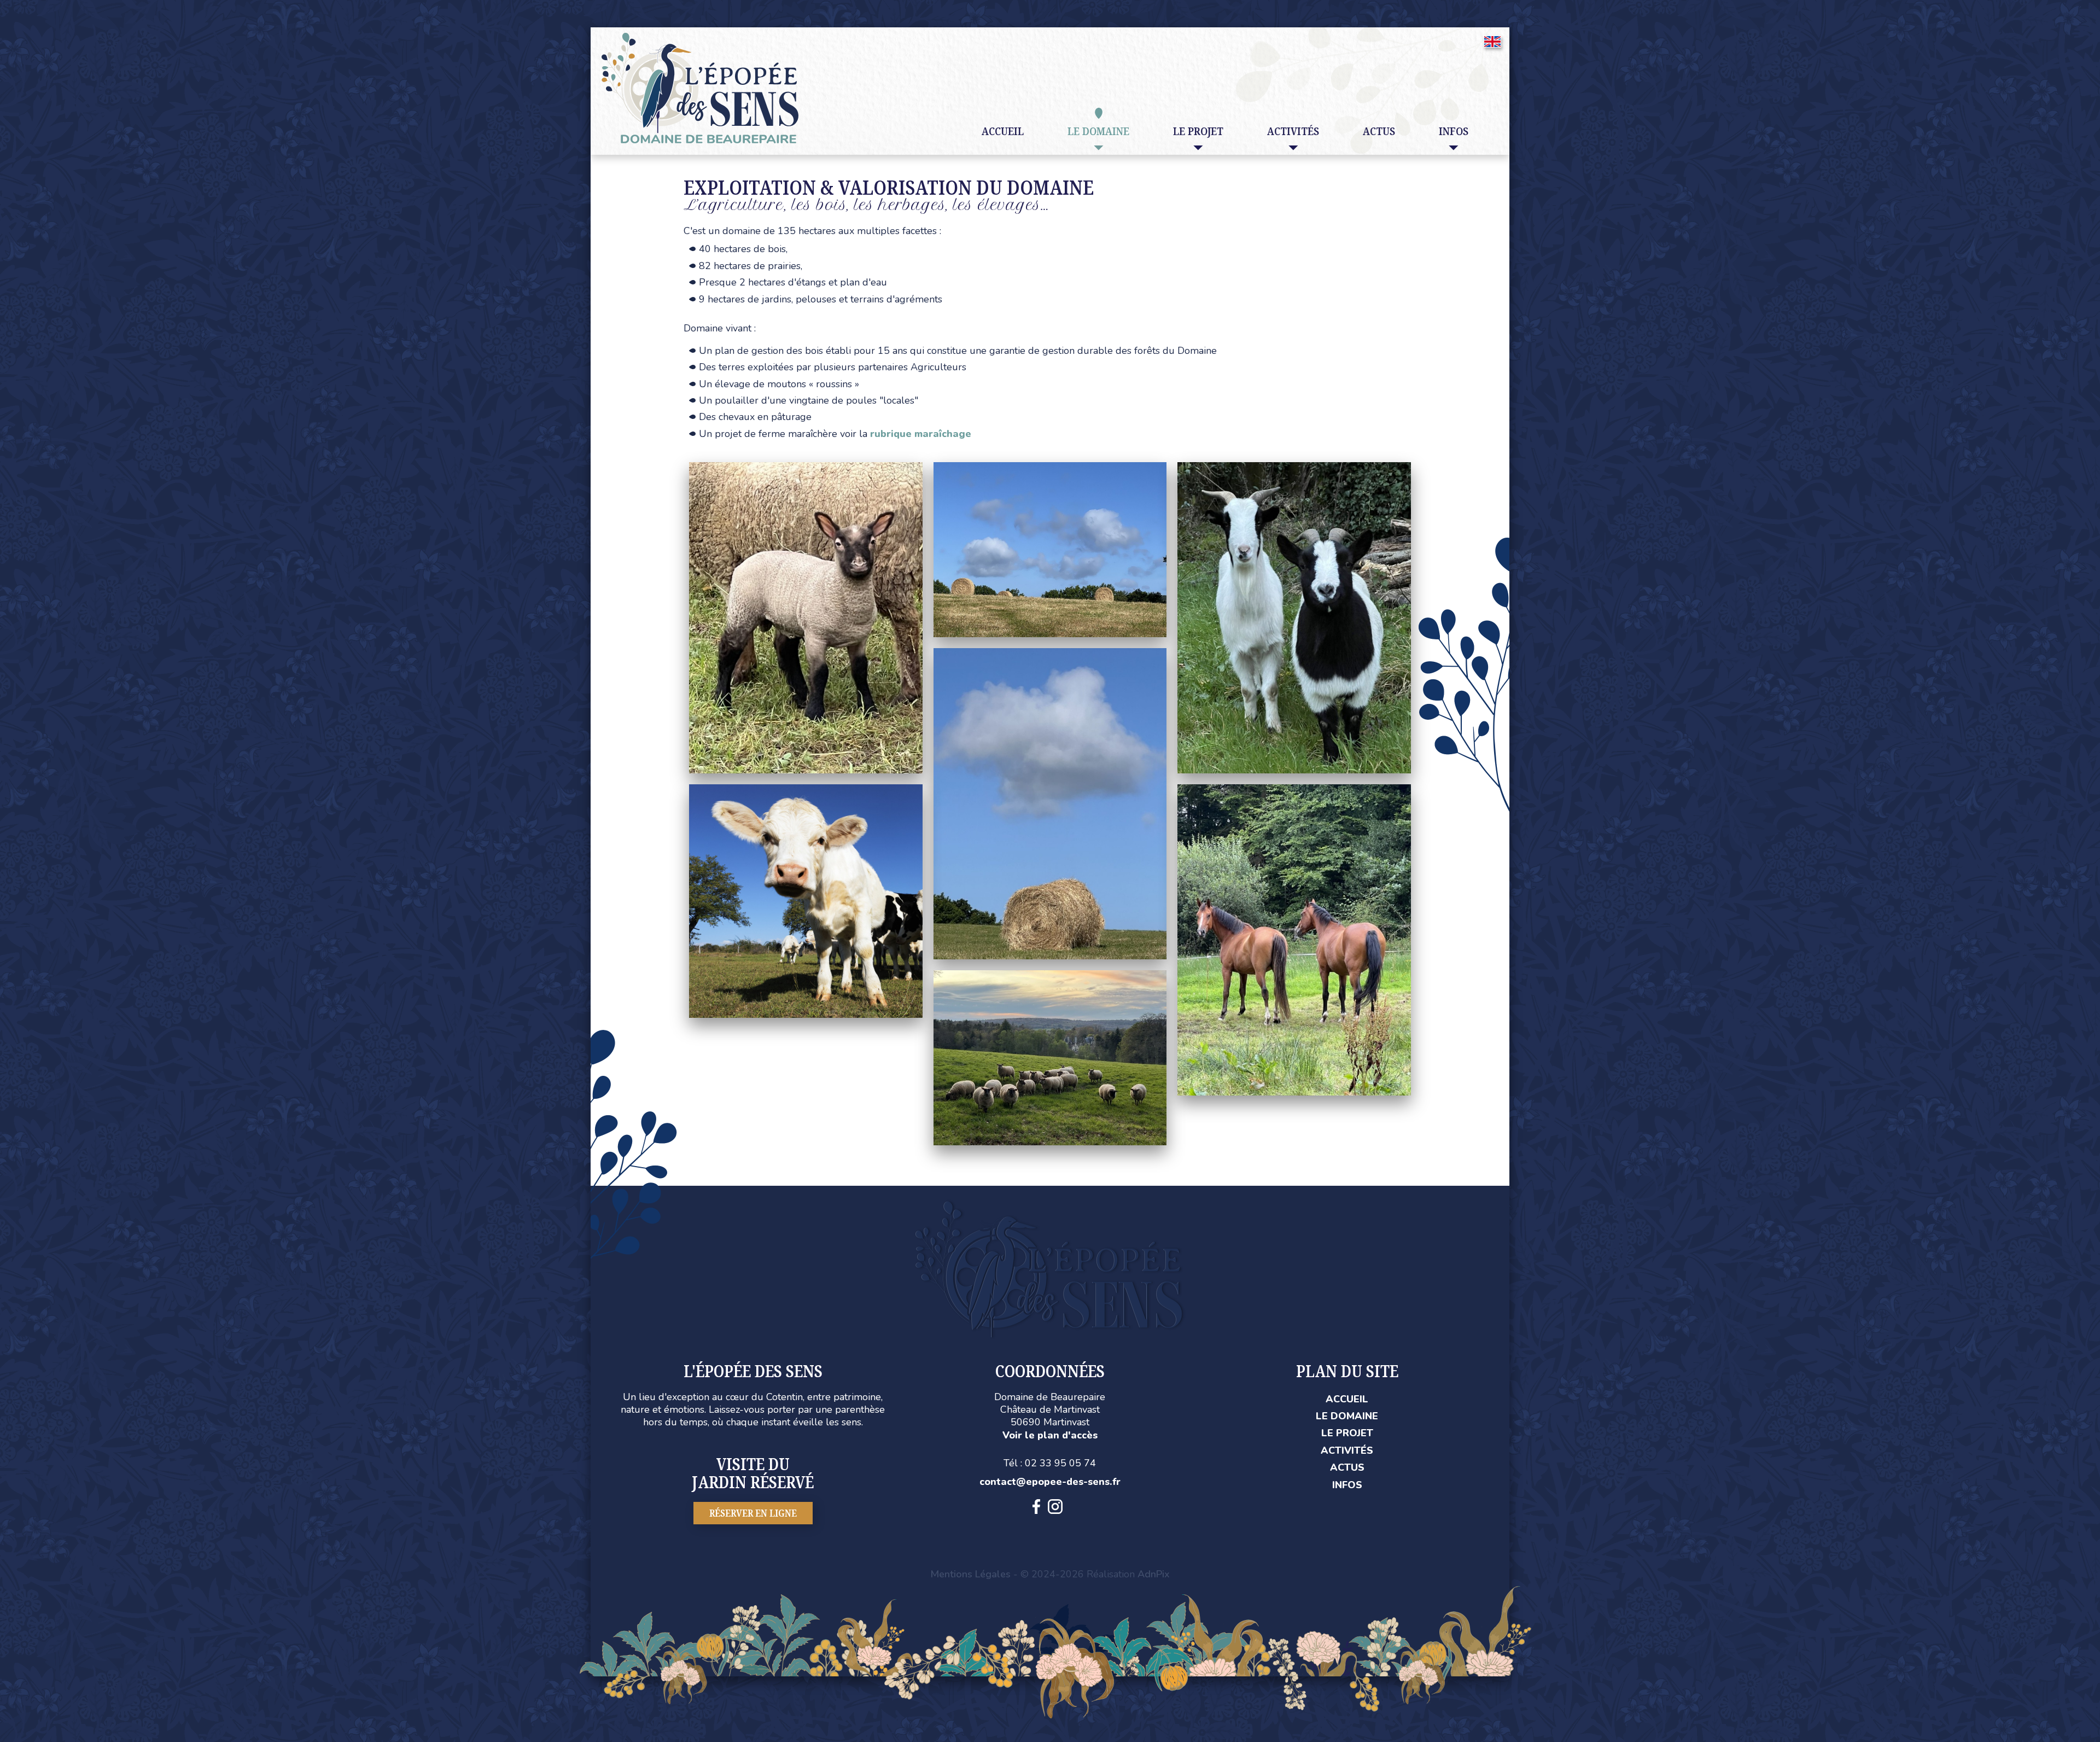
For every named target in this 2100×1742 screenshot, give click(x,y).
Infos (1347, 1485)
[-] (806, 468)
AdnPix (1154, 1574)
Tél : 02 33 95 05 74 (1050, 1463)
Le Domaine (1347, 1416)
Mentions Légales (970, 1574)
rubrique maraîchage (921, 434)
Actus (1379, 131)
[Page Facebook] (1036, 1507)
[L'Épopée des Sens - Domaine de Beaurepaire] (700, 39)
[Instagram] (1055, 1507)
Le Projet (1347, 1433)
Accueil (1003, 131)
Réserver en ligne (753, 1513)
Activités (1347, 1450)
